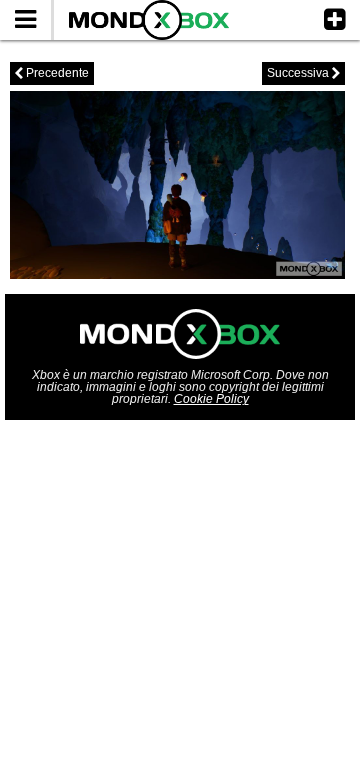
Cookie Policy (211, 399)
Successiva (303, 73)
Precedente (52, 73)
